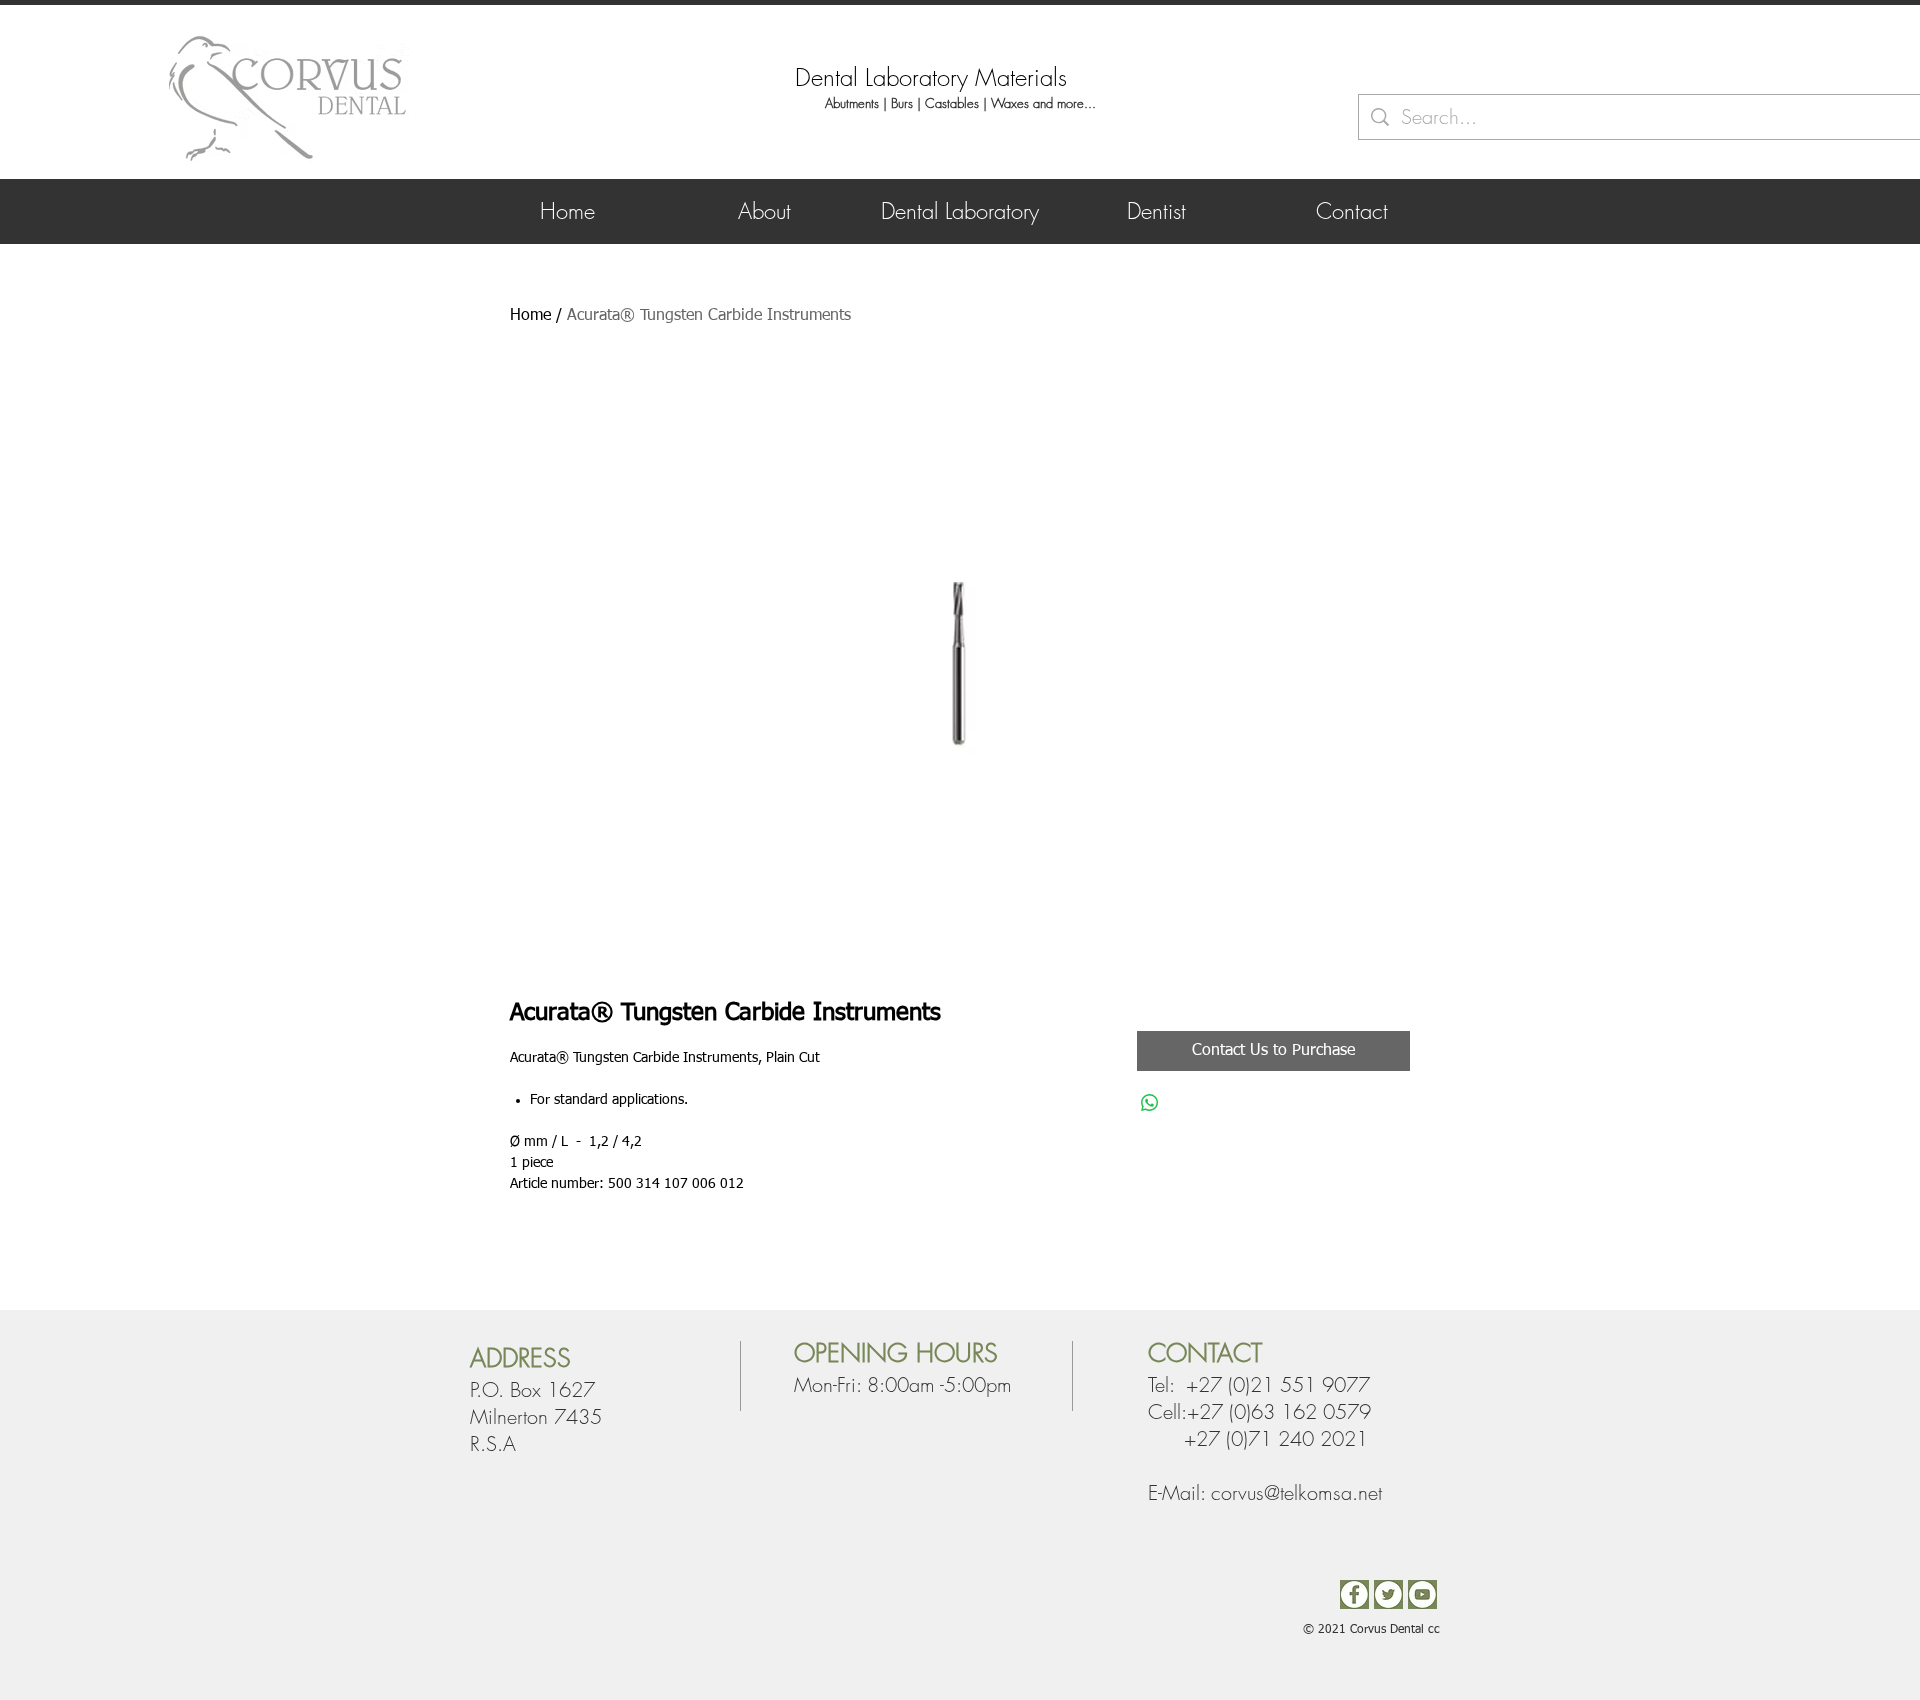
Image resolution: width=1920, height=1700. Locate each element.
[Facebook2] (1354, 1594)
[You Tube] (1422, 1594)
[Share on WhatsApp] (1150, 1103)
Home (530, 316)
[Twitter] (1388, 1594)
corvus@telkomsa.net (1296, 1492)
